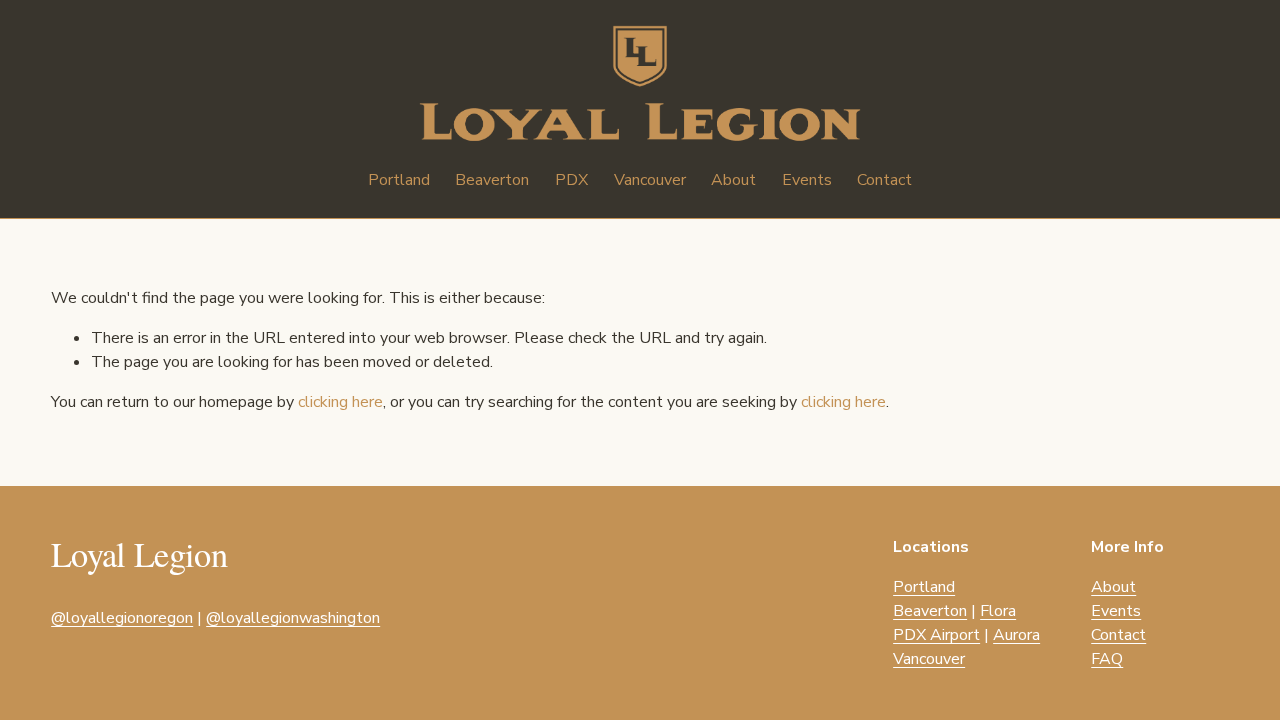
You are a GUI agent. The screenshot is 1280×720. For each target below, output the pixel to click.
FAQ (1107, 659)
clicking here (340, 402)
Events (807, 180)
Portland (924, 587)
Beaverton (930, 611)
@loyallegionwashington (293, 618)
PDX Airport (936, 635)
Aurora (1016, 635)
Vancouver (929, 659)
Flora (998, 611)
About (733, 180)
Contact (884, 180)
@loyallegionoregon (122, 618)
